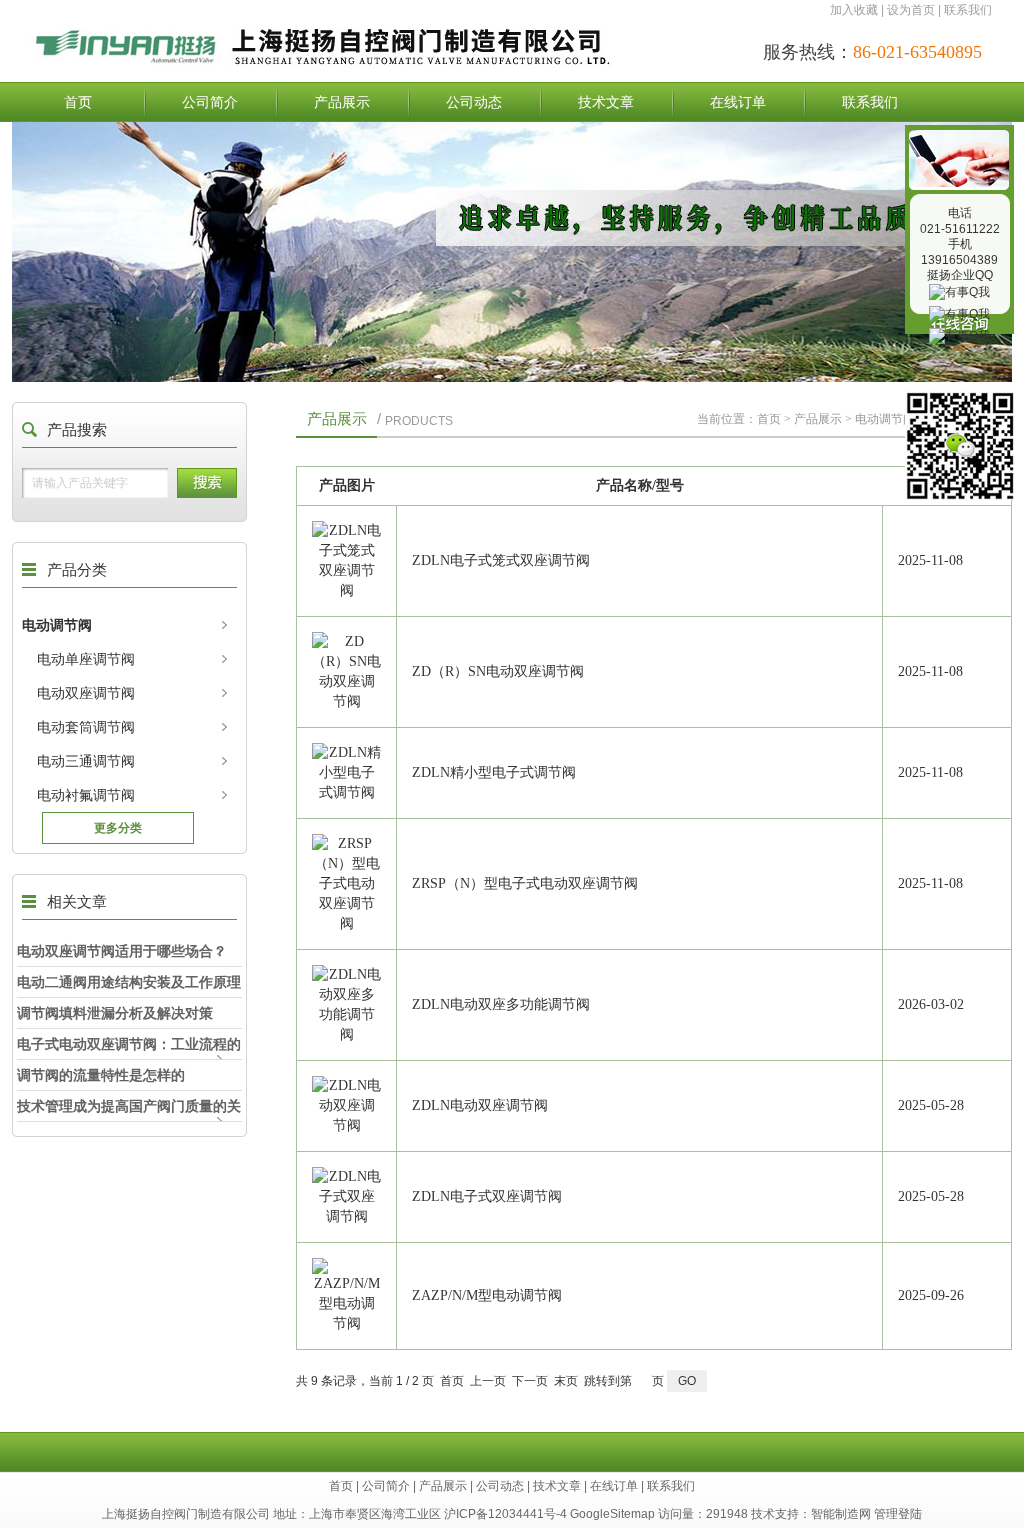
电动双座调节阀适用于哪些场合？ (122, 951)
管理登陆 (898, 1514)
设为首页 (911, 10)
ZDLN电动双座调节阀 (480, 1105)
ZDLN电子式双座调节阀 (487, 1196)
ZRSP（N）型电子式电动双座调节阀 (525, 883)
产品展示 (342, 102)
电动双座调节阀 (86, 693)
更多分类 (118, 828)
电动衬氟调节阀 (86, 795)
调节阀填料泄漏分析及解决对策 (115, 1013)
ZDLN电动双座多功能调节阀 (501, 1004)
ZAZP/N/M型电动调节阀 (487, 1295)
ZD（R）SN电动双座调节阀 (498, 671)
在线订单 (738, 102)
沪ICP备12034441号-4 (505, 1514)
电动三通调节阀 (86, 761)
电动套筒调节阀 (86, 727)
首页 (78, 102)
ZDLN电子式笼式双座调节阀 (501, 560)
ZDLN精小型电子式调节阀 (494, 772)
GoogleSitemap (612, 1514)
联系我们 (968, 10)
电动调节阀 (57, 625)
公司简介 (210, 102)
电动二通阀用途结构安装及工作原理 (129, 982)
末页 (566, 1381)
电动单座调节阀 (86, 659)
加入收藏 (854, 10)
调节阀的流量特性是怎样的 (101, 1075)
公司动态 (474, 102)
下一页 (530, 1381)
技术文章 (606, 102)
